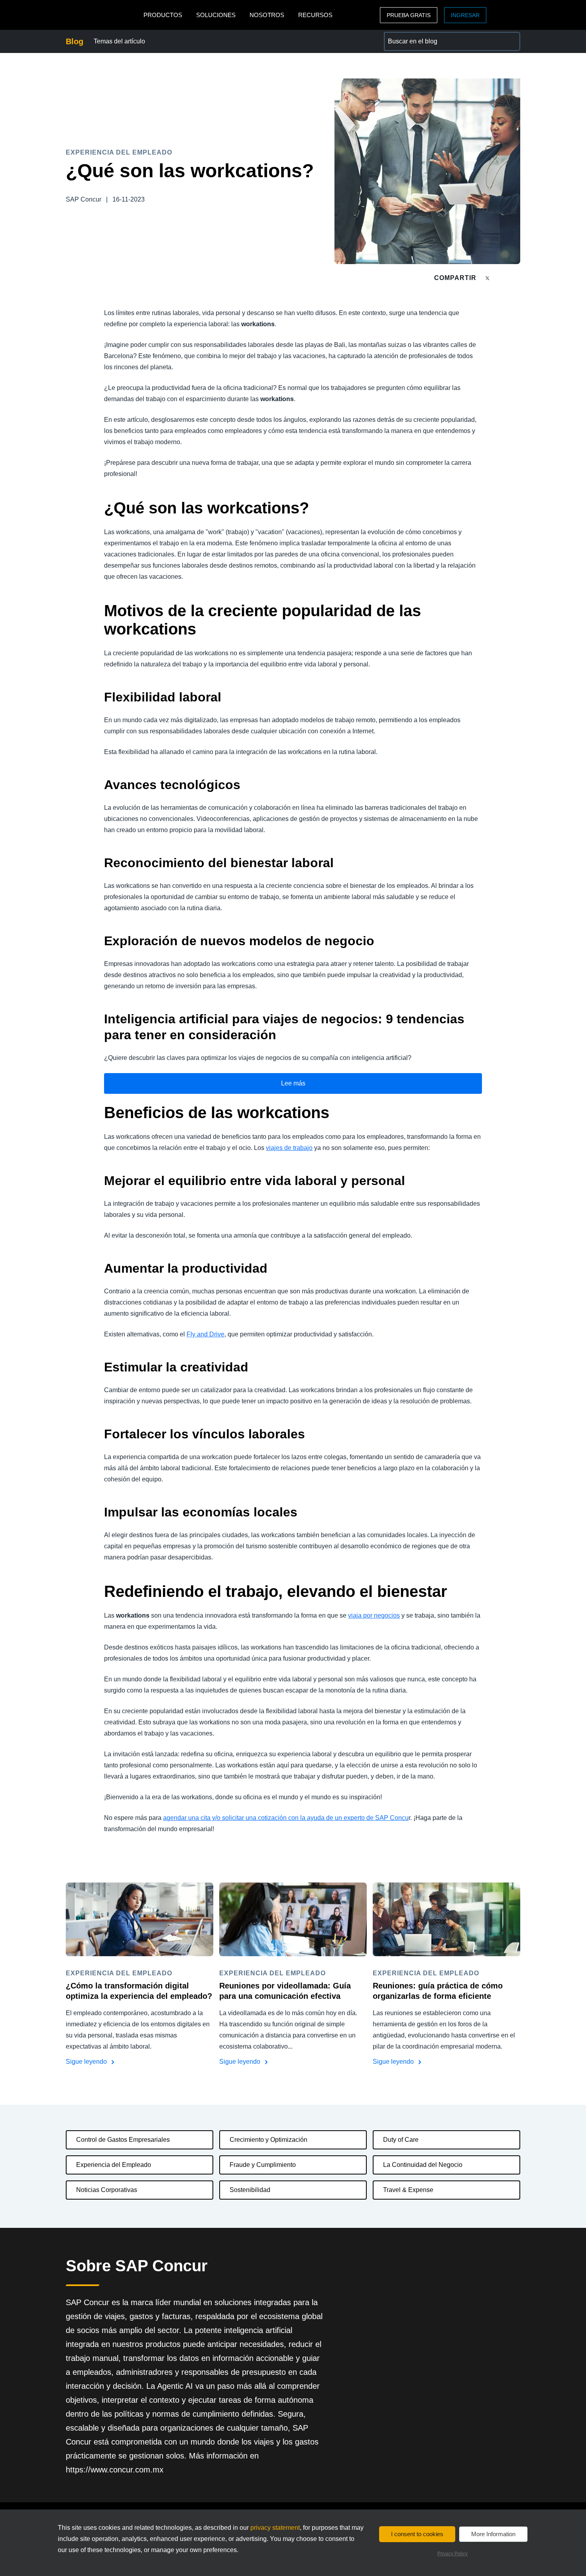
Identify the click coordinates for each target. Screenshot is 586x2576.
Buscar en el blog (409, 36)
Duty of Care (401, 2140)
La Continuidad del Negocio (423, 2165)
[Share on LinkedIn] (517, 278)
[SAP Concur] (103, 15)
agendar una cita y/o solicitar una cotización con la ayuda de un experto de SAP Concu (286, 1818)
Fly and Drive (205, 1334)
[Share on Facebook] (503, 278)
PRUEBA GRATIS (409, 15)
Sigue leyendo (87, 2062)
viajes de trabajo (289, 1148)
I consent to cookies (417, 2534)
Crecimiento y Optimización (268, 2140)
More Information (493, 2534)
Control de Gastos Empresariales (123, 2140)
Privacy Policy (452, 2554)
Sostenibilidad (250, 2190)
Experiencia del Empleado (114, 2165)
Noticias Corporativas (107, 2190)
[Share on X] (488, 277)
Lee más (293, 1083)
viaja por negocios (374, 1615)
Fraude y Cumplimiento (263, 2165)
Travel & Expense (408, 2190)
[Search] (511, 41)
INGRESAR (465, 15)
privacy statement (275, 2528)
